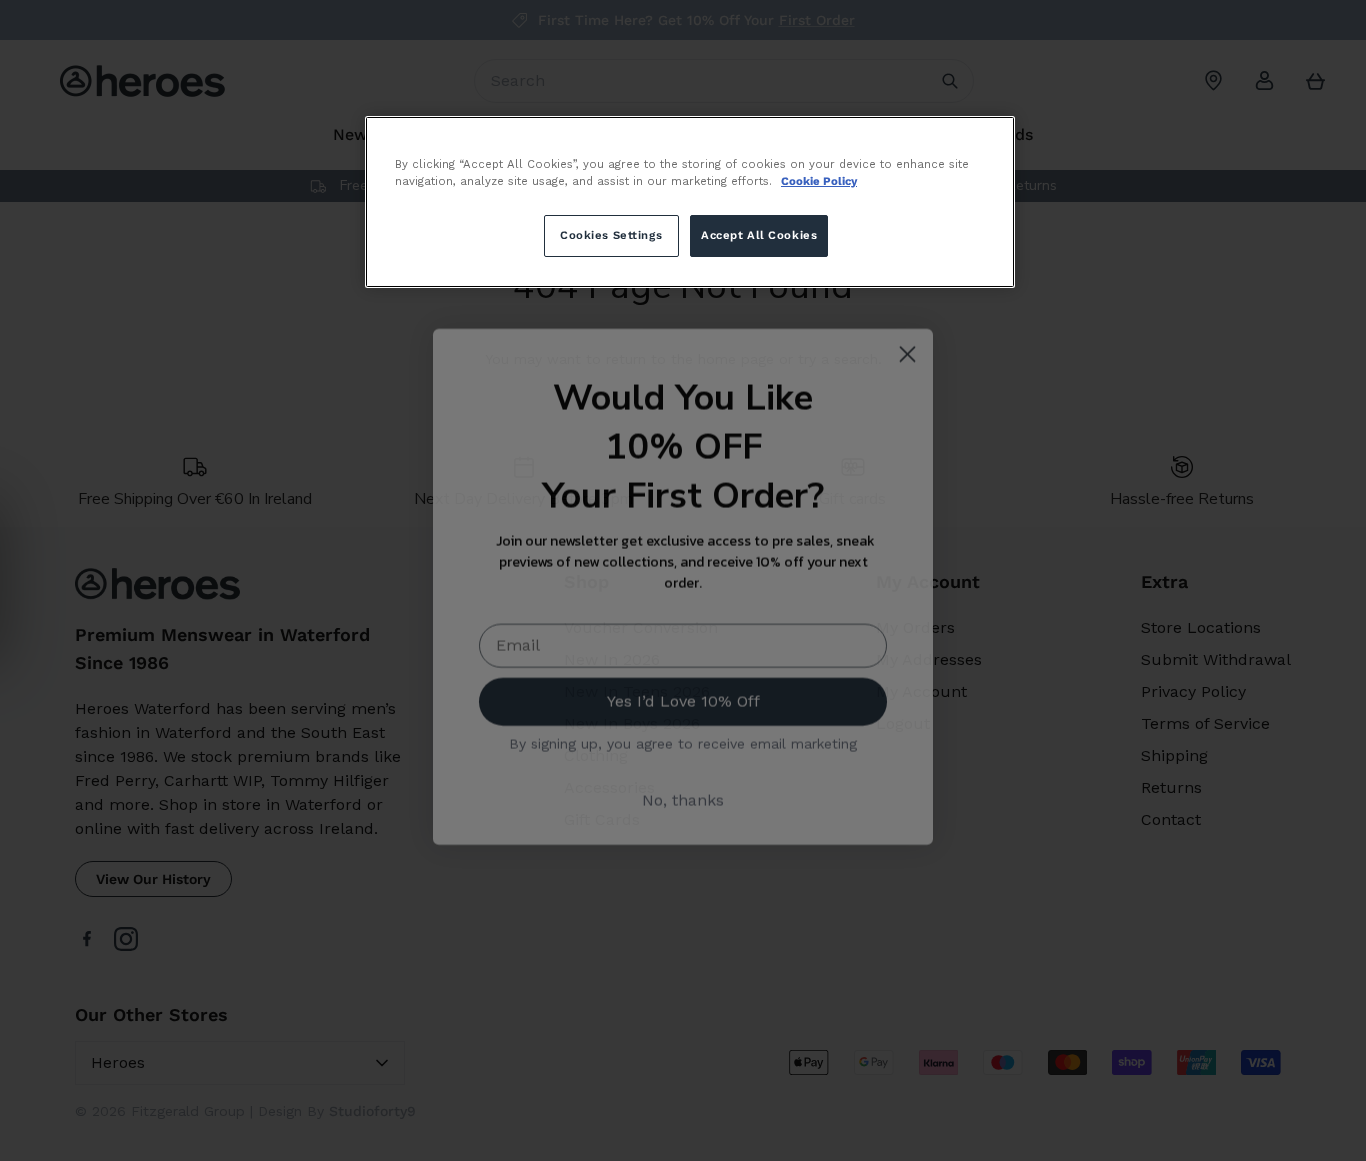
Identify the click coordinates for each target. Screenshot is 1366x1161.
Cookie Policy (819, 181)
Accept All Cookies (759, 235)
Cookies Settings (611, 235)
